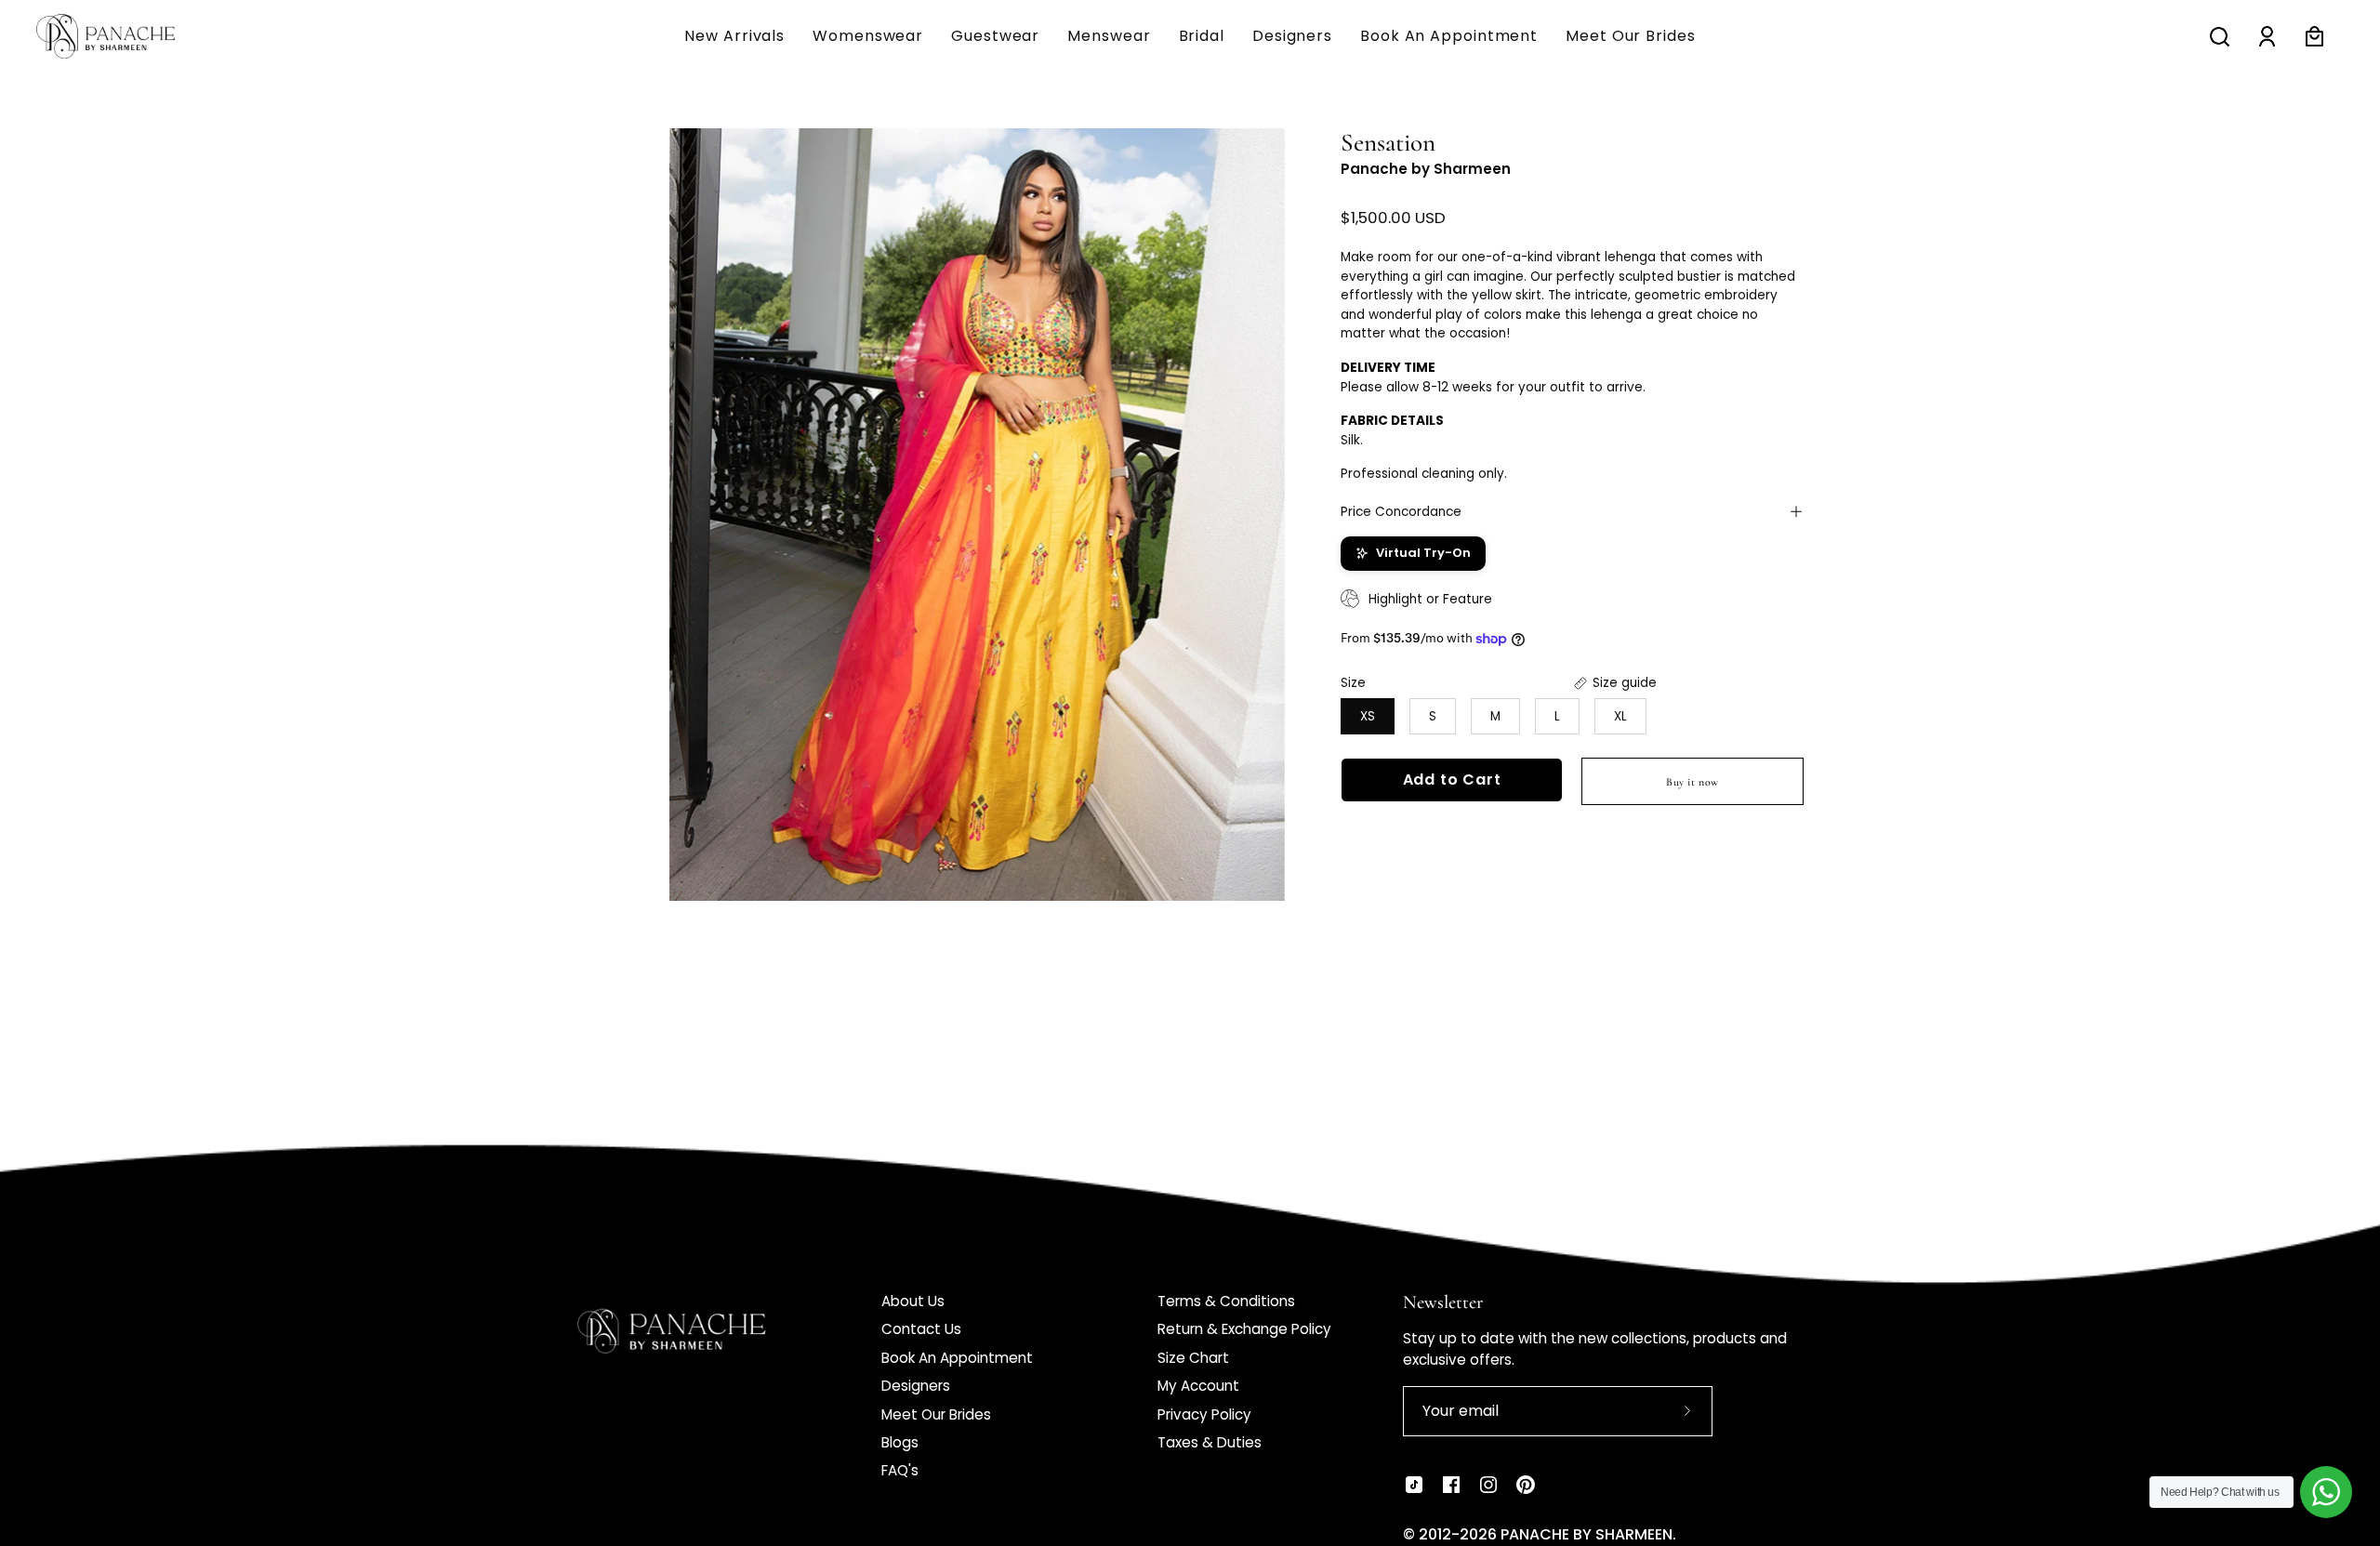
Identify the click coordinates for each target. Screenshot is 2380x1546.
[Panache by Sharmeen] (126, 36)
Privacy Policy (1204, 1414)
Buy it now (1692, 781)
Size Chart (1193, 1358)
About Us (913, 1301)
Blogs (900, 1442)
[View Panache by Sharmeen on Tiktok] (1414, 1485)
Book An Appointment (957, 1358)
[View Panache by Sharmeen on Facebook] (1451, 1485)
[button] (1109, 36)
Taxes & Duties (1210, 1442)
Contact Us (921, 1329)
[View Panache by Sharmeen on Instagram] (1488, 1485)
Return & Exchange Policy (1244, 1329)
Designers (916, 1386)
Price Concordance (1401, 511)
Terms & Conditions (1226, 1301)
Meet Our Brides (936, 1414)
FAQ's (900, 1470)
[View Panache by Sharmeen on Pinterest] (1526, 1485)
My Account (1198, 1386)
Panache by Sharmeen (1426, 169)
